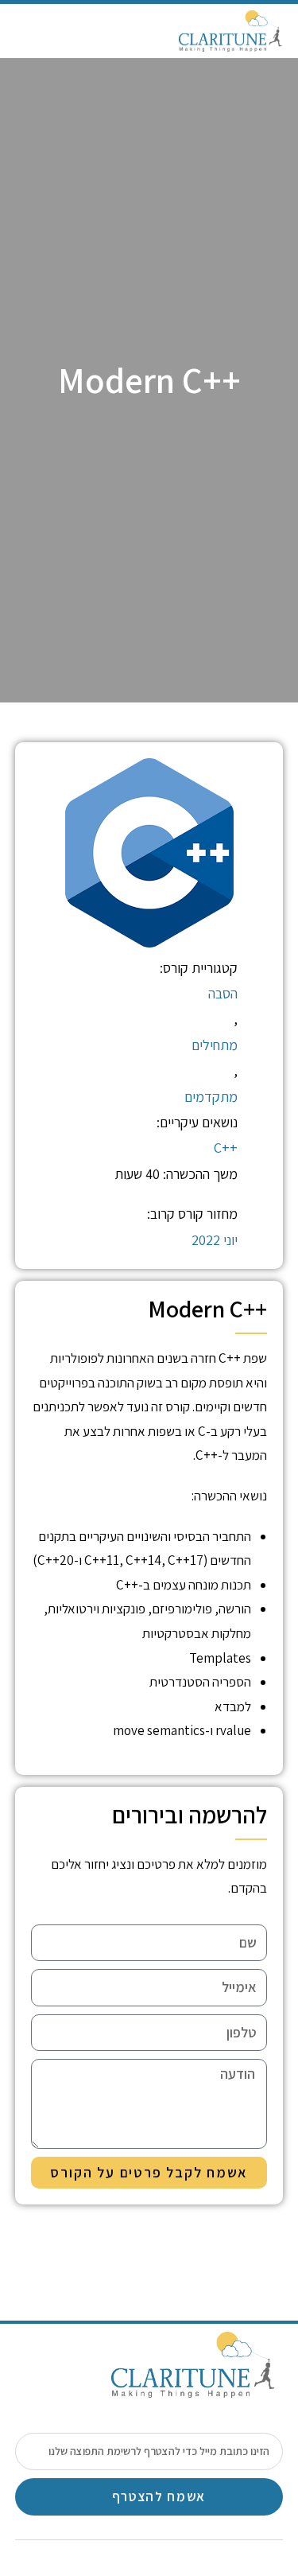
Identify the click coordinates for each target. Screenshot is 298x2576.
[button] (27, 31)
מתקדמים (211, 1097)
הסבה (223, 993)
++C (226, 1148)
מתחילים (215, 1045)
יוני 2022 (215, 1240)
